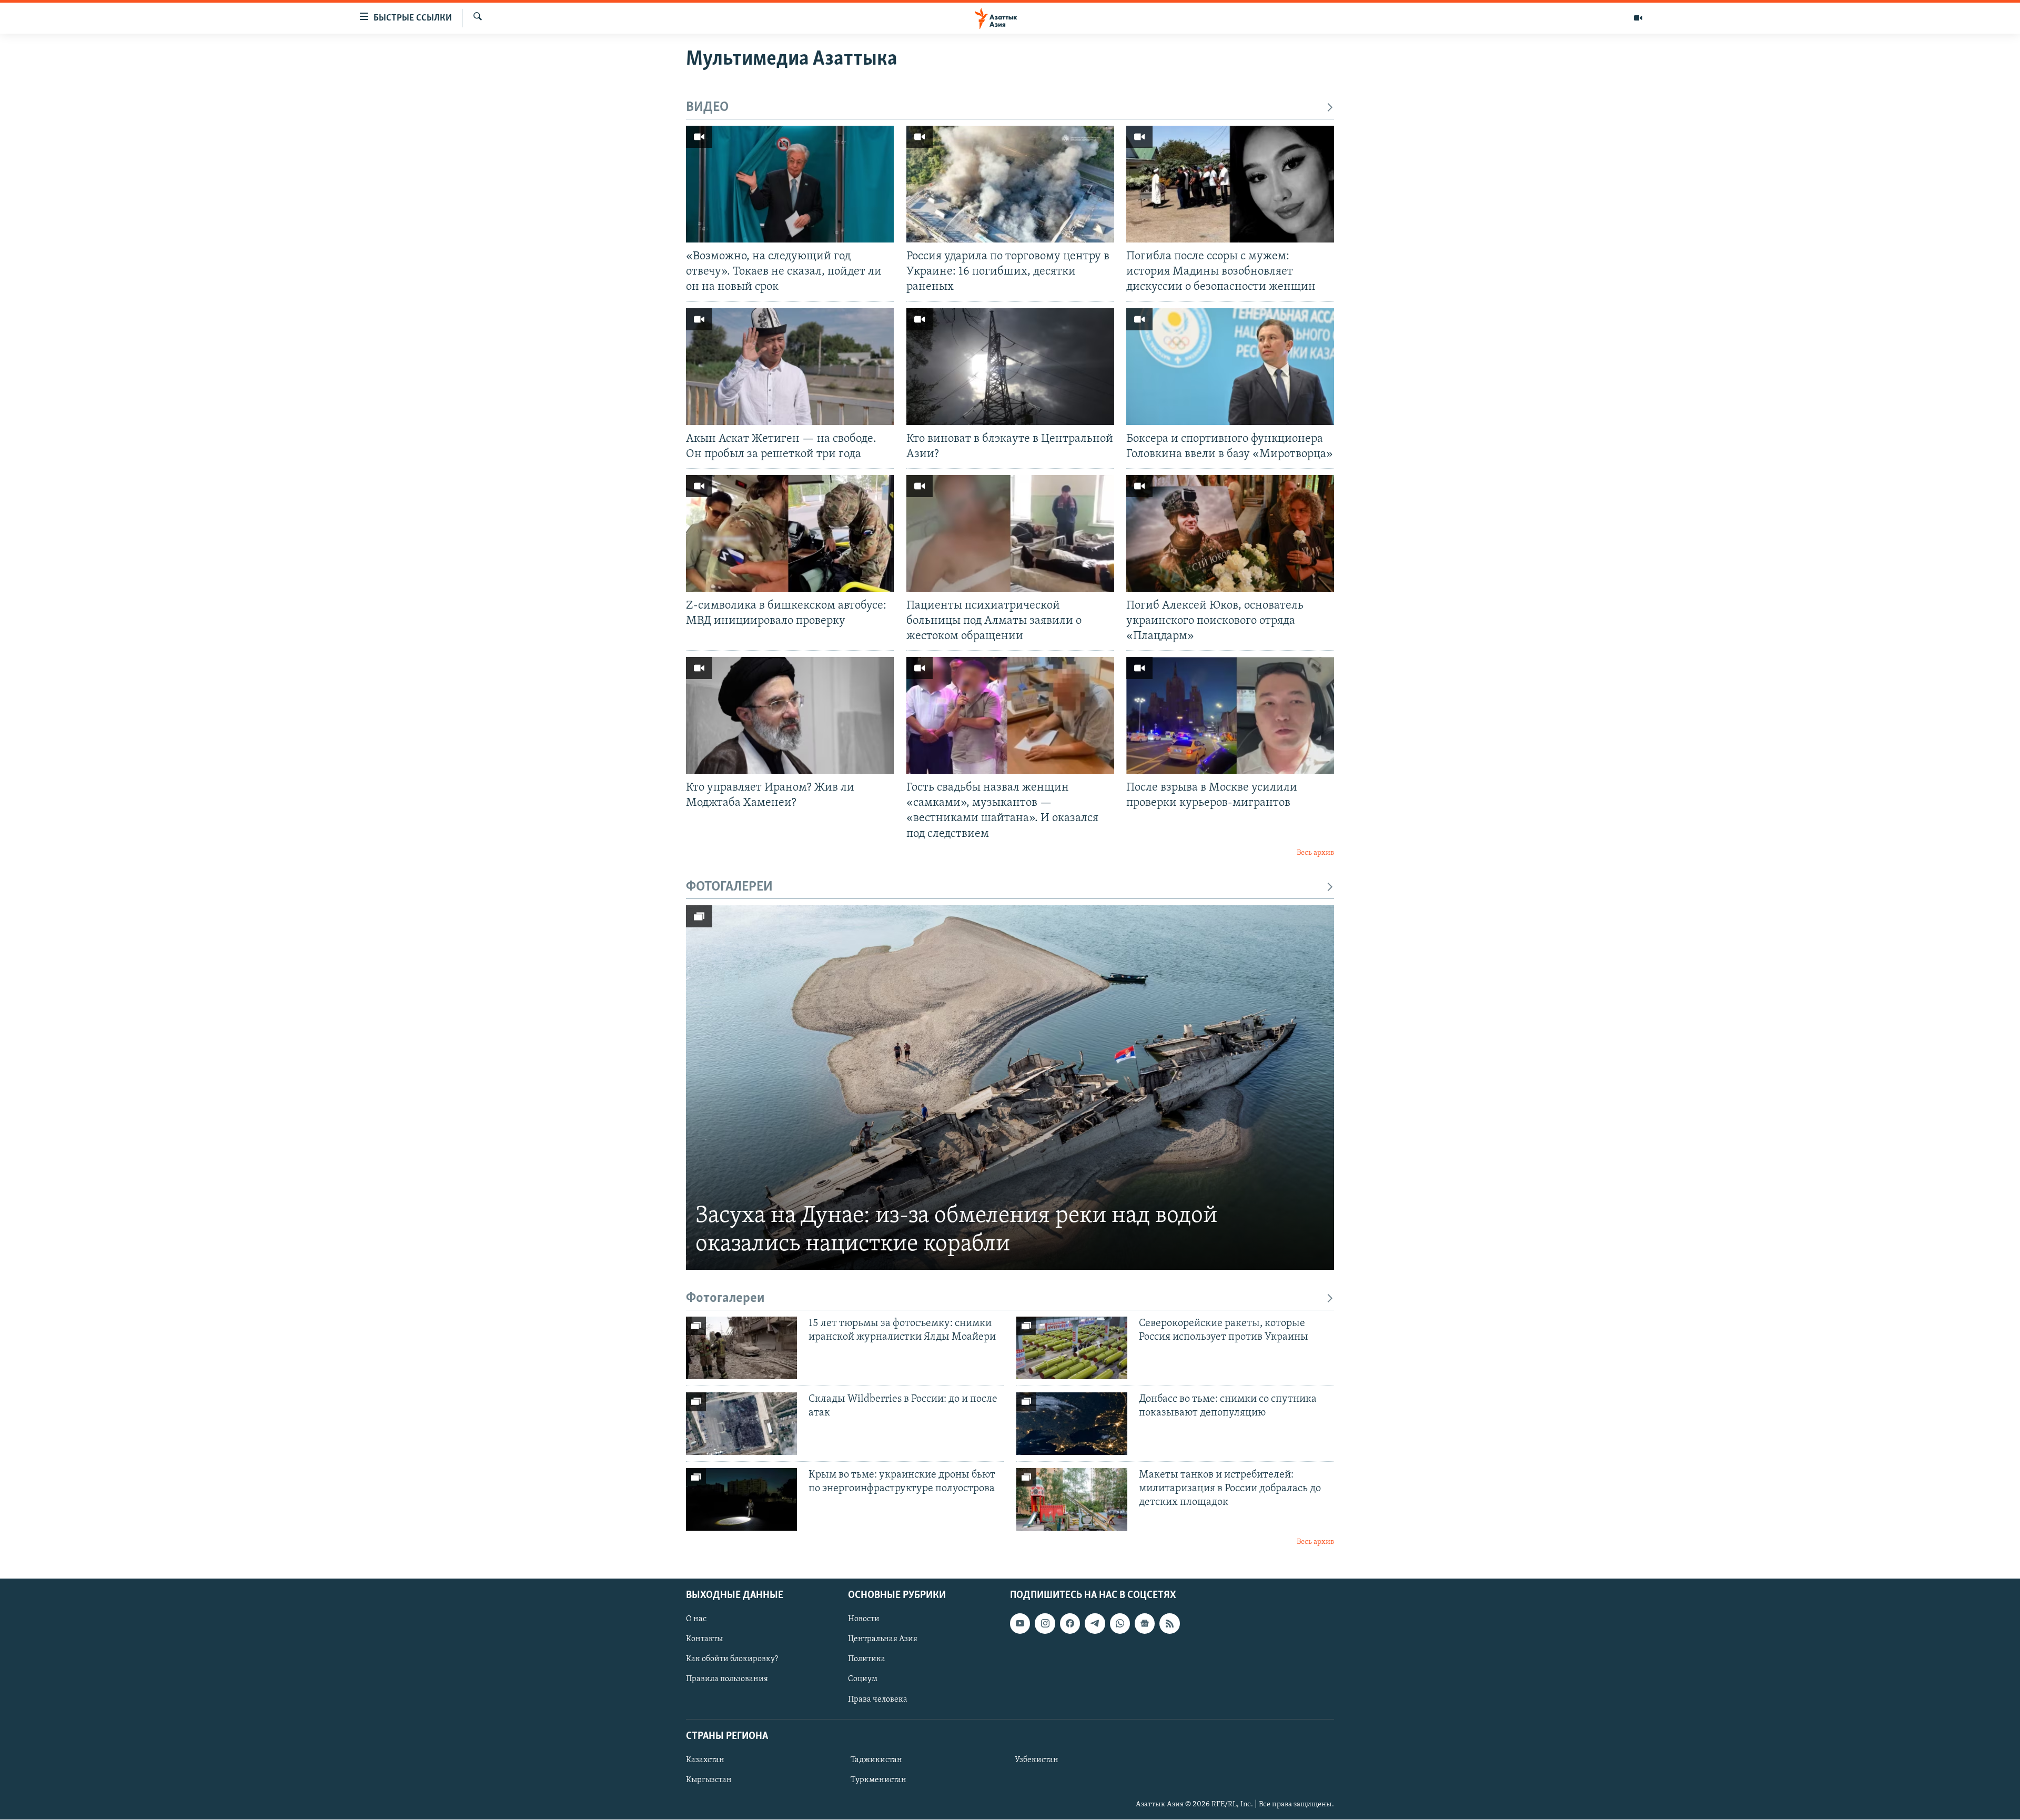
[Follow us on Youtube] (1020, 1623)
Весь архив (1315, 853)
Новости (864, 1619)
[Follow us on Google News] (1145, 1623)
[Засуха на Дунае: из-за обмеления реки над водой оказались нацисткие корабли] (1010, 1088)
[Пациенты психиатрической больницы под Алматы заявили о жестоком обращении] (1010, 533)
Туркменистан (878, 1780)
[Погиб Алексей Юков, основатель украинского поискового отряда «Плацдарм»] (1230, 533)
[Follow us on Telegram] (1095, 1623)
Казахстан (705, 1760)
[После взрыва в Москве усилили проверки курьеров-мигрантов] (1230, 715)
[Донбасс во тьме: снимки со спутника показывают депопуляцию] (1072, 1424)
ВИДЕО (707, 108)
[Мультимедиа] (1638, 18)
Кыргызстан (709, 1780)
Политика (867, 1660)
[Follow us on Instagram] (1045, 1623)
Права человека (878, 1700)
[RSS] (1169, 1623)
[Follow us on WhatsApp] (1120, 1623)
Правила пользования (727, 1680)
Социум (863, 1680)
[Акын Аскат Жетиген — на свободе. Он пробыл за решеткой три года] (790, 367)
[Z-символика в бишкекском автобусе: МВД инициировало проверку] (790, 533)
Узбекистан (1037, 1760)
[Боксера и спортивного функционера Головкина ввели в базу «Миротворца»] (1230, 367)
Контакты (704, 1639)
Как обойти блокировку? (732, 1660)
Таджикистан (876, 1760)
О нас (696, 1619)
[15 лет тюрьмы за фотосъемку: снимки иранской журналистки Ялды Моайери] (741, 1348)
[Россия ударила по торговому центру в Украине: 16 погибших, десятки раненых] (1010, 184)
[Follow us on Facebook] (1070, 1623)
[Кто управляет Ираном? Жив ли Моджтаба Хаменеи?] (790, 715)
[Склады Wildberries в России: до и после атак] (741, 1424)
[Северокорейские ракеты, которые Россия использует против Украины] (1072, 1348)
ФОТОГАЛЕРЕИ (729, 887)
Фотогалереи (725, 1298)
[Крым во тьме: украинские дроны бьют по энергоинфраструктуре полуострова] (741, 1499)
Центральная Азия (883, 1639)
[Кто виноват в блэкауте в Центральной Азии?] (1010, 367)
